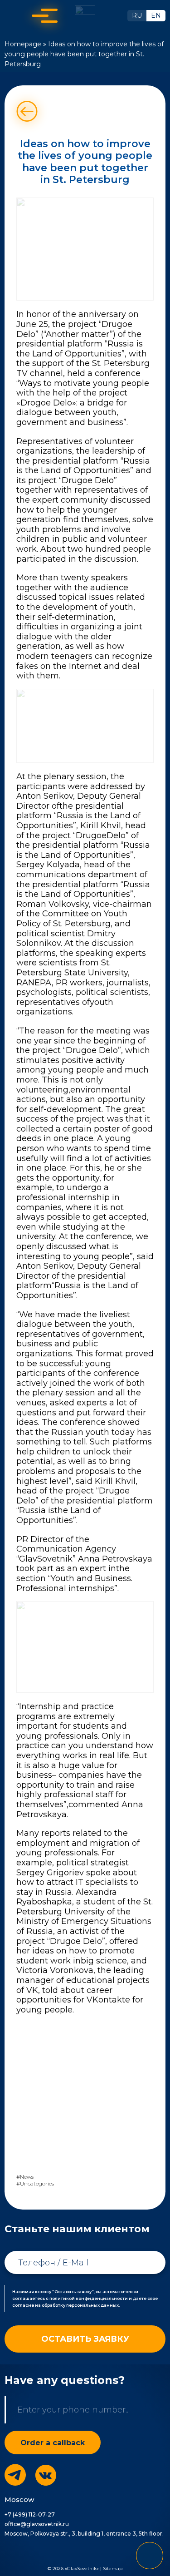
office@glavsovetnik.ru (37, 2524)
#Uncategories (35, 2184)
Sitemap (113, 2569)
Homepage (23, 44)
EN (156, 15)
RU (137, 15)
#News (25, 2177)
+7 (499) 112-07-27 (30, 2514)
